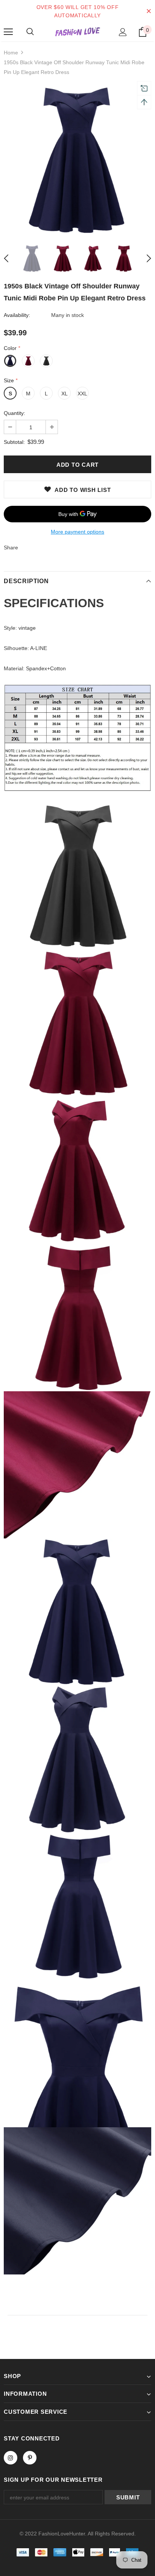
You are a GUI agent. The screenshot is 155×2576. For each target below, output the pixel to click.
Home (11, 53)
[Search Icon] (30, 32)
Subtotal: (14, 442)
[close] (149, 11)
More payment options (77, 532)
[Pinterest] (30, 2458)
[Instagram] (11, 2458)
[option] (77, 160)
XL (65, 394)
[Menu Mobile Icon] (8, 32)
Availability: (17, 315)
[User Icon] (123, 32)
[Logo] (77, 32)
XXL (82, 394)
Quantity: (14, 413)
